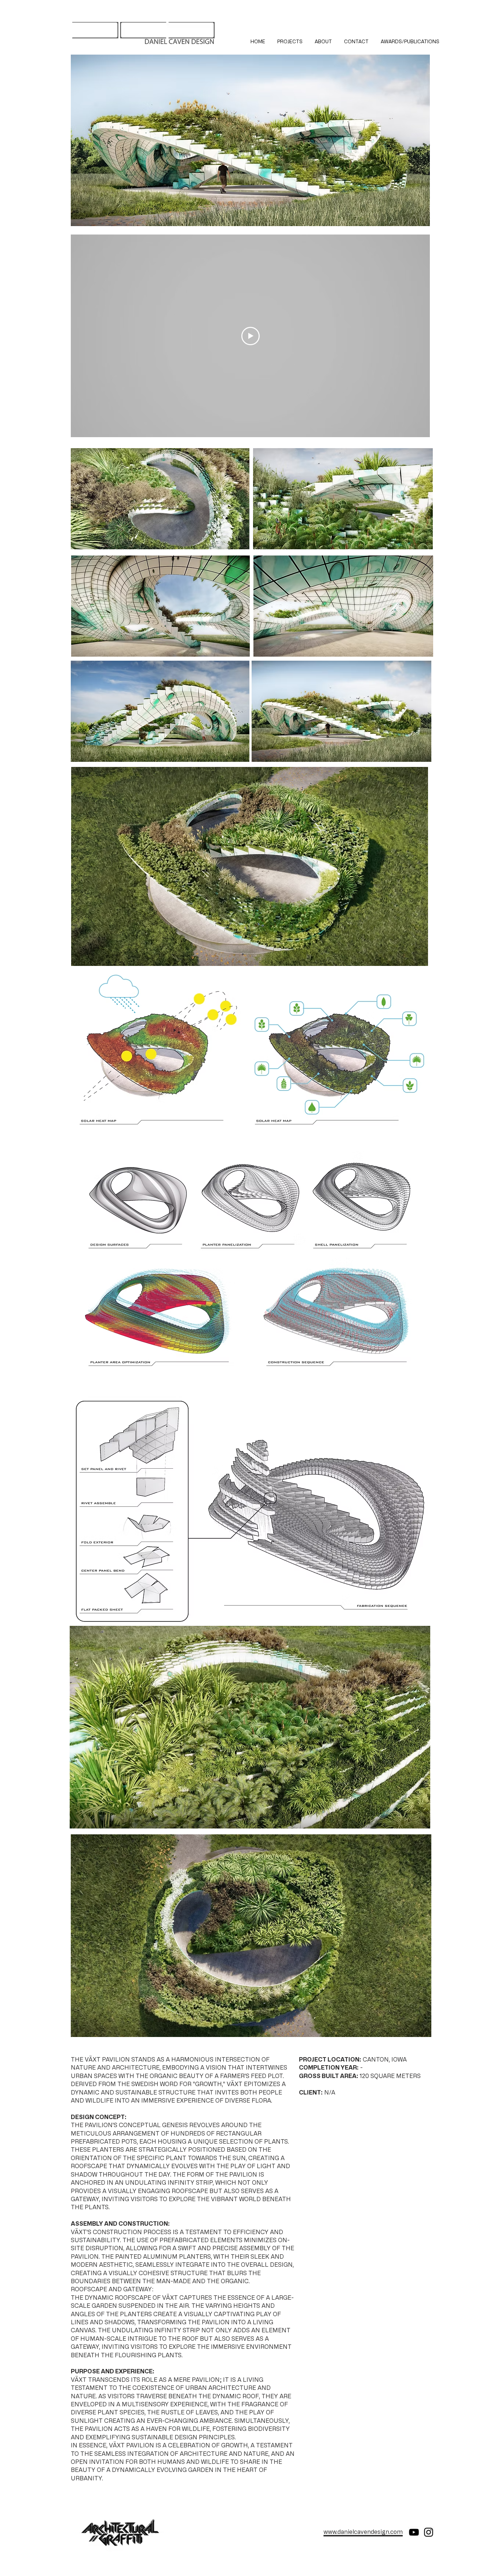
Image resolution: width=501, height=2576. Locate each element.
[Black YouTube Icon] (414, 2532)
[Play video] (251, 336)
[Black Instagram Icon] (429, 2532)
